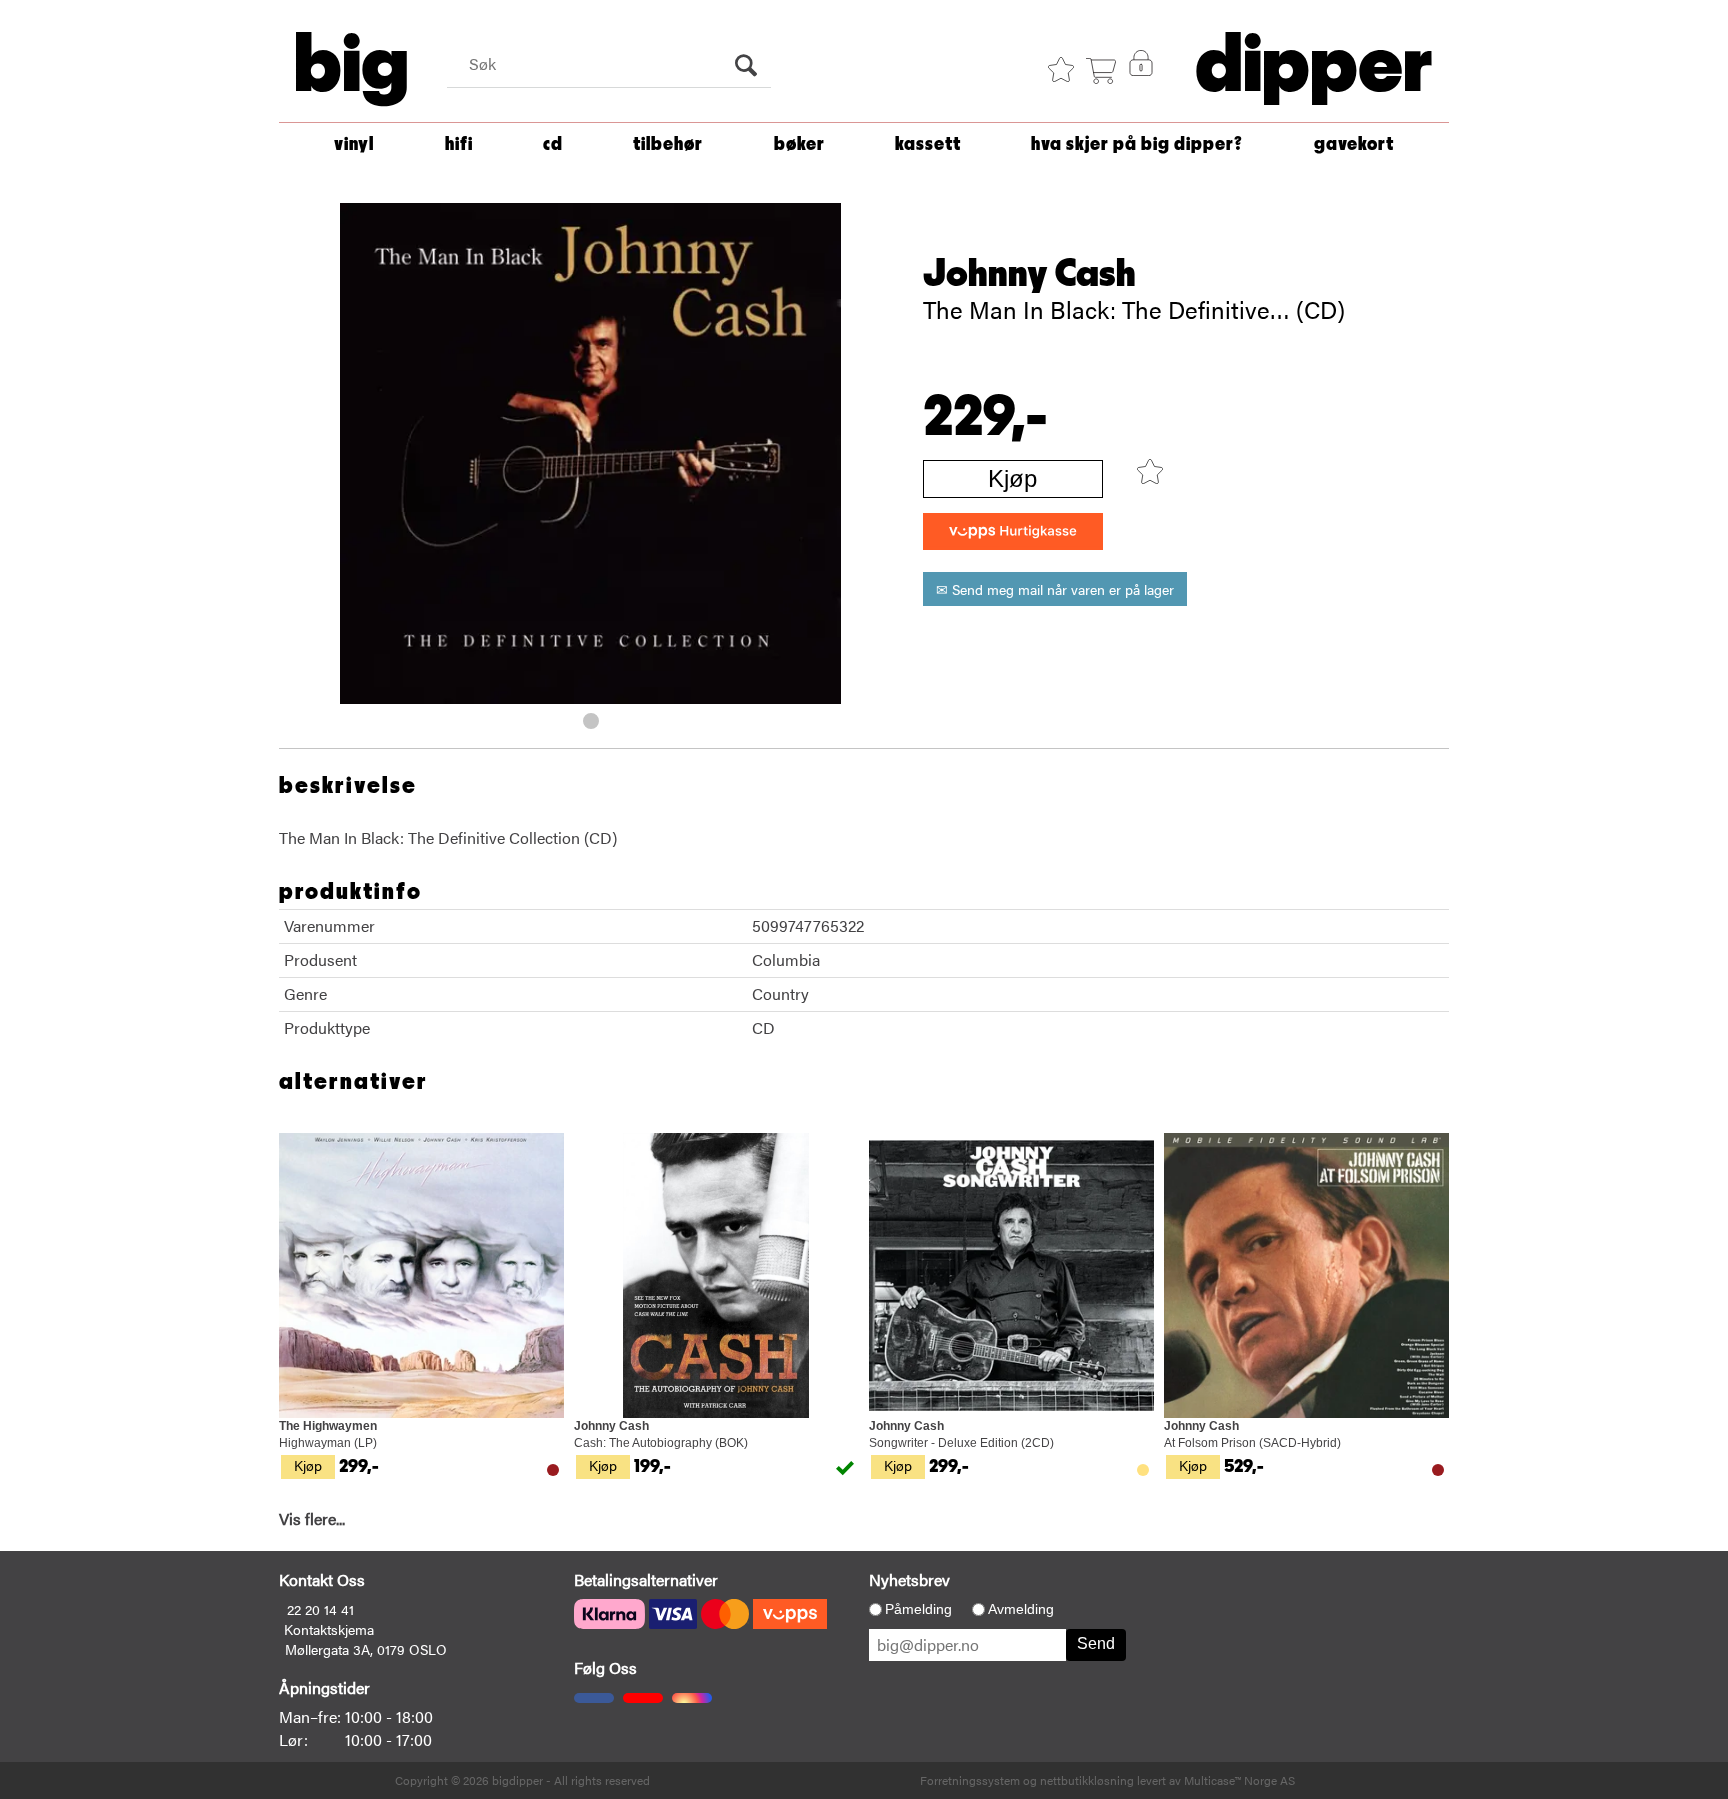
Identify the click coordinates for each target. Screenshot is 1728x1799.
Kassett (928, 144)
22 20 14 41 (320, 1609)
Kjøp (1012, 478)
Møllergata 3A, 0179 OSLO (366, 1649)
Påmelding (918, 1609)
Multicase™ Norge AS (1239, 1780)
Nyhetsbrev (909, 1579)
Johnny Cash (1029, 274)
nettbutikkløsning (1087, 1780)
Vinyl (354, 144)
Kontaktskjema (329, 1629)
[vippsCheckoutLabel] (1013, 531)
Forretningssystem (970, 1780)
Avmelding (1021, 1609)
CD (553, 144)
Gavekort (1354, 144)
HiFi (459, 144)
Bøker (799, 144)
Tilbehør (668, 144)
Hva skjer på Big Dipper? (1137, 144)
